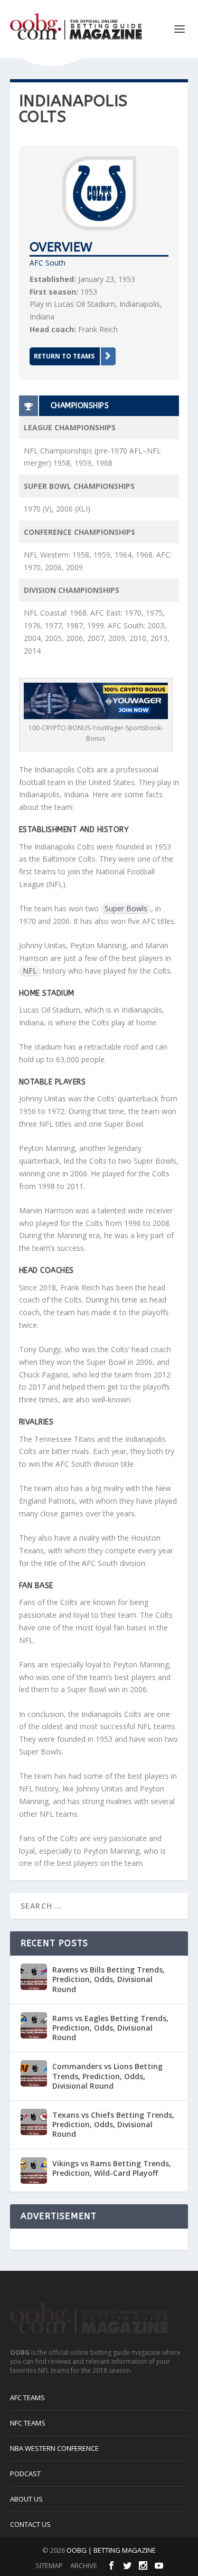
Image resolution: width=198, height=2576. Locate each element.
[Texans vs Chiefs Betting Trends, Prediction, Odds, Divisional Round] (34, 2122)
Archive (84, 2565)
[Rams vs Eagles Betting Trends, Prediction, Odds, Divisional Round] (34, 2025)
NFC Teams (28, 2423)
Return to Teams (64, 356)
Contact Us (30, 2524)
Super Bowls (126, 908)
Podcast (25, 2474)
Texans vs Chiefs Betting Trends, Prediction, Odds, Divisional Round (113, 2124)
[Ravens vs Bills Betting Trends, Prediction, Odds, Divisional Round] (34, 1977)
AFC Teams (27, 2398)
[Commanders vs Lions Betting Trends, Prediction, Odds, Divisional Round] (34, 2073)
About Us (26, 2499)
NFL (30, 971)
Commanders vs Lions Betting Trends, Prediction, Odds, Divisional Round (107, 2076)
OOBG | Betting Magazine (111, 2550)
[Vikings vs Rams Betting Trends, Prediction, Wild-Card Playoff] (34, 2171)
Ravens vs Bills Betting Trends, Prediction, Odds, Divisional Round (109, 1979)
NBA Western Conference (54, 2448)
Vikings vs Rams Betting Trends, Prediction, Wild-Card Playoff (112, 2168)
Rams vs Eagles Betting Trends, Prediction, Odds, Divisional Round (110, 2028)
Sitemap (49, 2565)
